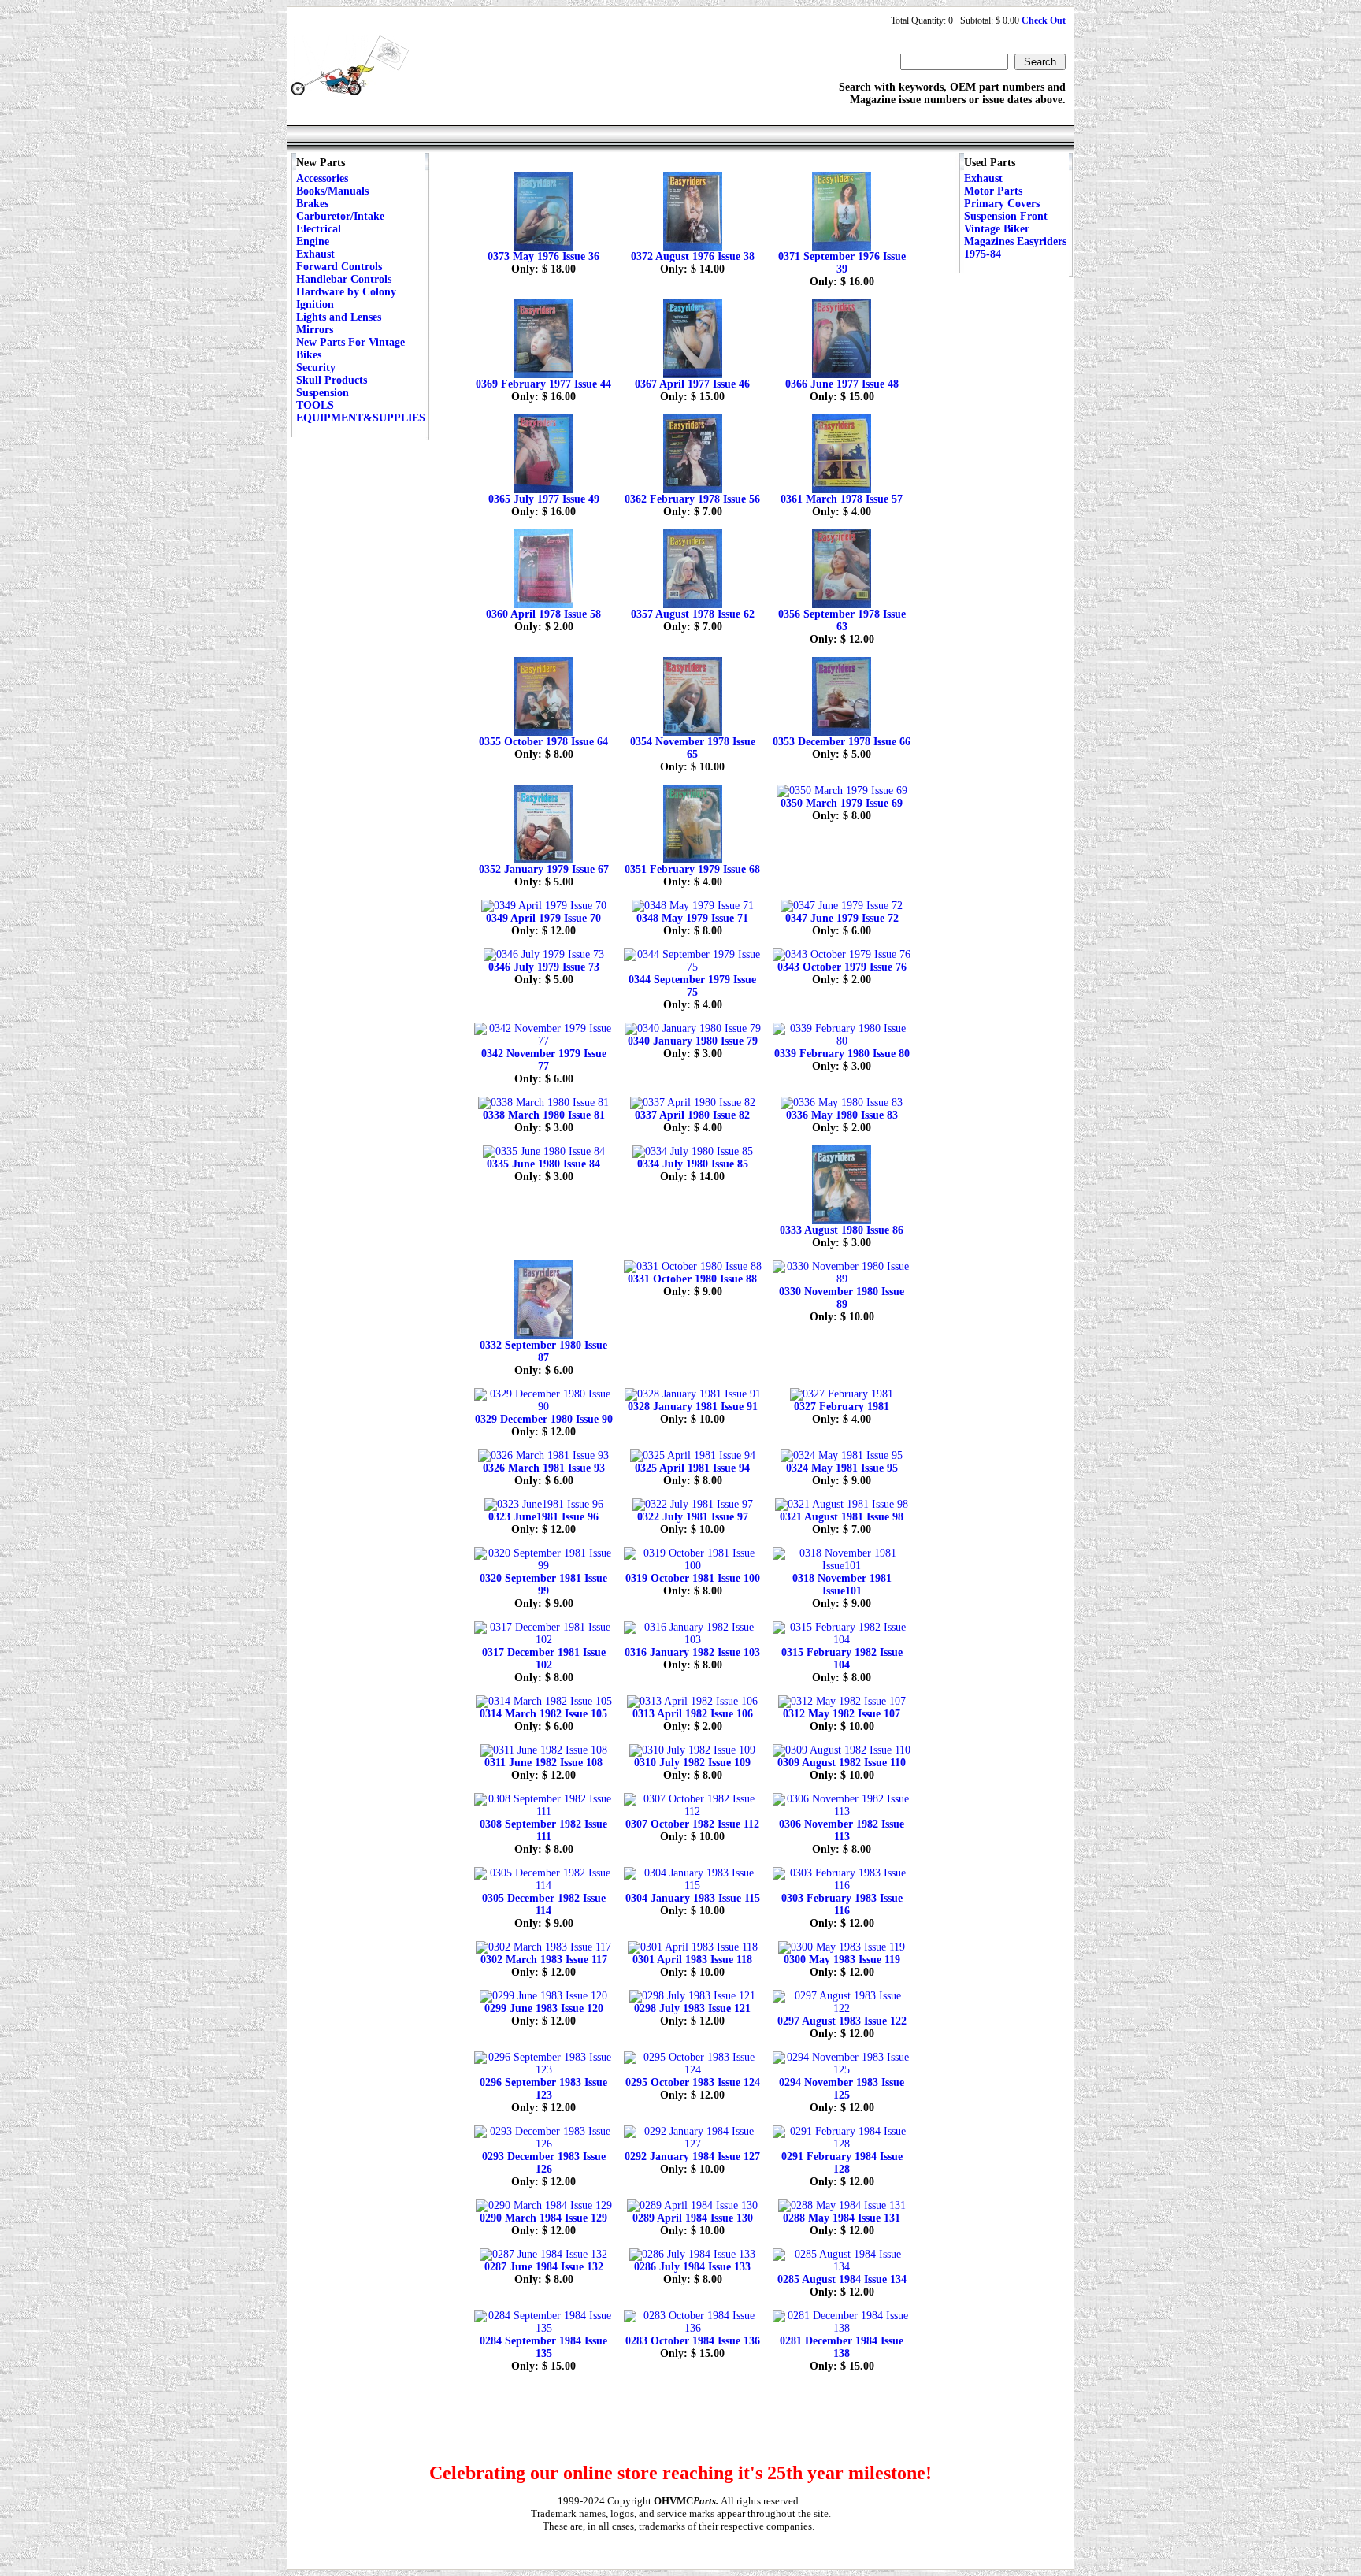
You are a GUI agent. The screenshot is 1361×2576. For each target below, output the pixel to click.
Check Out (1044, 20)
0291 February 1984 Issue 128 (842, 2163)
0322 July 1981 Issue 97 (693, 1517)
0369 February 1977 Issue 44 (543, 384)
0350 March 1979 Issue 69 (842, 803)
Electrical (319, 229)
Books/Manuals (332, 191)
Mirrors (315, 330)
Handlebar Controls (344, 279)
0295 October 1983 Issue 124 (693, 2082)
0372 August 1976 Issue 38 (693, 256)
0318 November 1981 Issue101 (842, 1585)
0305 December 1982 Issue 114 (544, 1904)
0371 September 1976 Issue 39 (842, 263)
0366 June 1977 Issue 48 (842, 384)
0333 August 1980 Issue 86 (842, 1230)
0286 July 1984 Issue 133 (692, 2267)
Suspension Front (1006, 216)
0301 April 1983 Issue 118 (692, 1960)
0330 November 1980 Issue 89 (842, 1298)
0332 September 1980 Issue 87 (543, 1351)
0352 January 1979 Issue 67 (544, 869)
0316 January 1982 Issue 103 (692, 1652)
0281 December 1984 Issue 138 (842, 2347)
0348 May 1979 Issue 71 (692, 918)
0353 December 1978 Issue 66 (842, 742)
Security (316, 367)
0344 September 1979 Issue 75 (692, 986)
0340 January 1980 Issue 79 (693, 1041)
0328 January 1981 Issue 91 (693, 1407)
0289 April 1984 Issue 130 (693, 2218)
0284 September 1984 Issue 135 (543, 2347)
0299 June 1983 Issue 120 (544, 2008)
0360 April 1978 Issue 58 (543, 614)
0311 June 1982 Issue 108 (543, 1763)
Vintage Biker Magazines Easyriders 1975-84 (1015, 241)
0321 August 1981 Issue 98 (842, 1517)
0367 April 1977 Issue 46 (692, 384)
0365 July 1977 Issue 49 (544, 499)
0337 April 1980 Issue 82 (692, 1115)
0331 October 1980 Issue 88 (692, 1279)
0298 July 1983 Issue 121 (692, 2008)
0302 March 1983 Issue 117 (544, 1960)
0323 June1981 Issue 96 (543, 1517)
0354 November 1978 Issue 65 (693, 748)
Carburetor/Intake (340, 216)
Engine (313, 241)
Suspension (323, 393)
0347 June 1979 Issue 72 (842, 918)
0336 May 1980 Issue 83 (842, 1115)
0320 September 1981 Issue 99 (543, 1585)
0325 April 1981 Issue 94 (692, 1468)
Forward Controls (339, 267)
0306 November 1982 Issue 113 (842, 1830)
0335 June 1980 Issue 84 (543, 1164)
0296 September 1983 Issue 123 (543, 2089)
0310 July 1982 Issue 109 (692, 1763)
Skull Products (332, 380)
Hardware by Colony (346, 292)
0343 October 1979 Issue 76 (842, 967)
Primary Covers (1002, 204)
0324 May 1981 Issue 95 (842, 1468)
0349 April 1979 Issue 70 (543, 918)
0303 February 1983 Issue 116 (842, 1904)
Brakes (312, 204)
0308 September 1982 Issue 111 (543, 1830)
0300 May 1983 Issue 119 (842, 1960)
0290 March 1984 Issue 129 (543, 2218)
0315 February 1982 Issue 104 (842, 1659)
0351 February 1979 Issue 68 (692, 869)
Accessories (322, 178)
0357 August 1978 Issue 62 (693, 614)
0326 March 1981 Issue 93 (544, 1468)
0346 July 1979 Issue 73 (544, 967)
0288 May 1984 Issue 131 (842, 2218)
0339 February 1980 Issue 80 (842, 1054)
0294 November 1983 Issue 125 (842, 2089)
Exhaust (315, 254)
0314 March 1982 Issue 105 (543, 1714)
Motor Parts (993, 191)
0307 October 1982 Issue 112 (692, 1824)
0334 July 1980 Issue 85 (693, 1164)
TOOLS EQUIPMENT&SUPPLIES (361, 412)
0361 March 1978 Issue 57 (842, 499)
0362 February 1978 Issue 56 (692, 499)
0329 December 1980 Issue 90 (544, 1419)
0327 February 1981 (842, 1407)
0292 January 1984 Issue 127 (692, 2157)
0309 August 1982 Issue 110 (842, 1763)
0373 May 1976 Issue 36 (543, 256)
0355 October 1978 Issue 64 (543, 742)
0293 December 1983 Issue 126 (544, 2163)
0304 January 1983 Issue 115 (693, 1898)
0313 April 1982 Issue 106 (693, 1714)
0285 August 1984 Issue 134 (842, 2279)
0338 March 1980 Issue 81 (544, 1115)
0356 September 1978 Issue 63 (842, 620)
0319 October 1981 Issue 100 (693, 1578)
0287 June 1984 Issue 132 (544, 2267)
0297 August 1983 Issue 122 (842, 2021)
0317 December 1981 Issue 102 (544, 1659)
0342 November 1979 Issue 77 (544, 1060)
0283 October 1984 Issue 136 (693, 2341)
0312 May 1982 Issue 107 (842, 1714)
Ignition (315, 304)
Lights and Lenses (339, 317)
